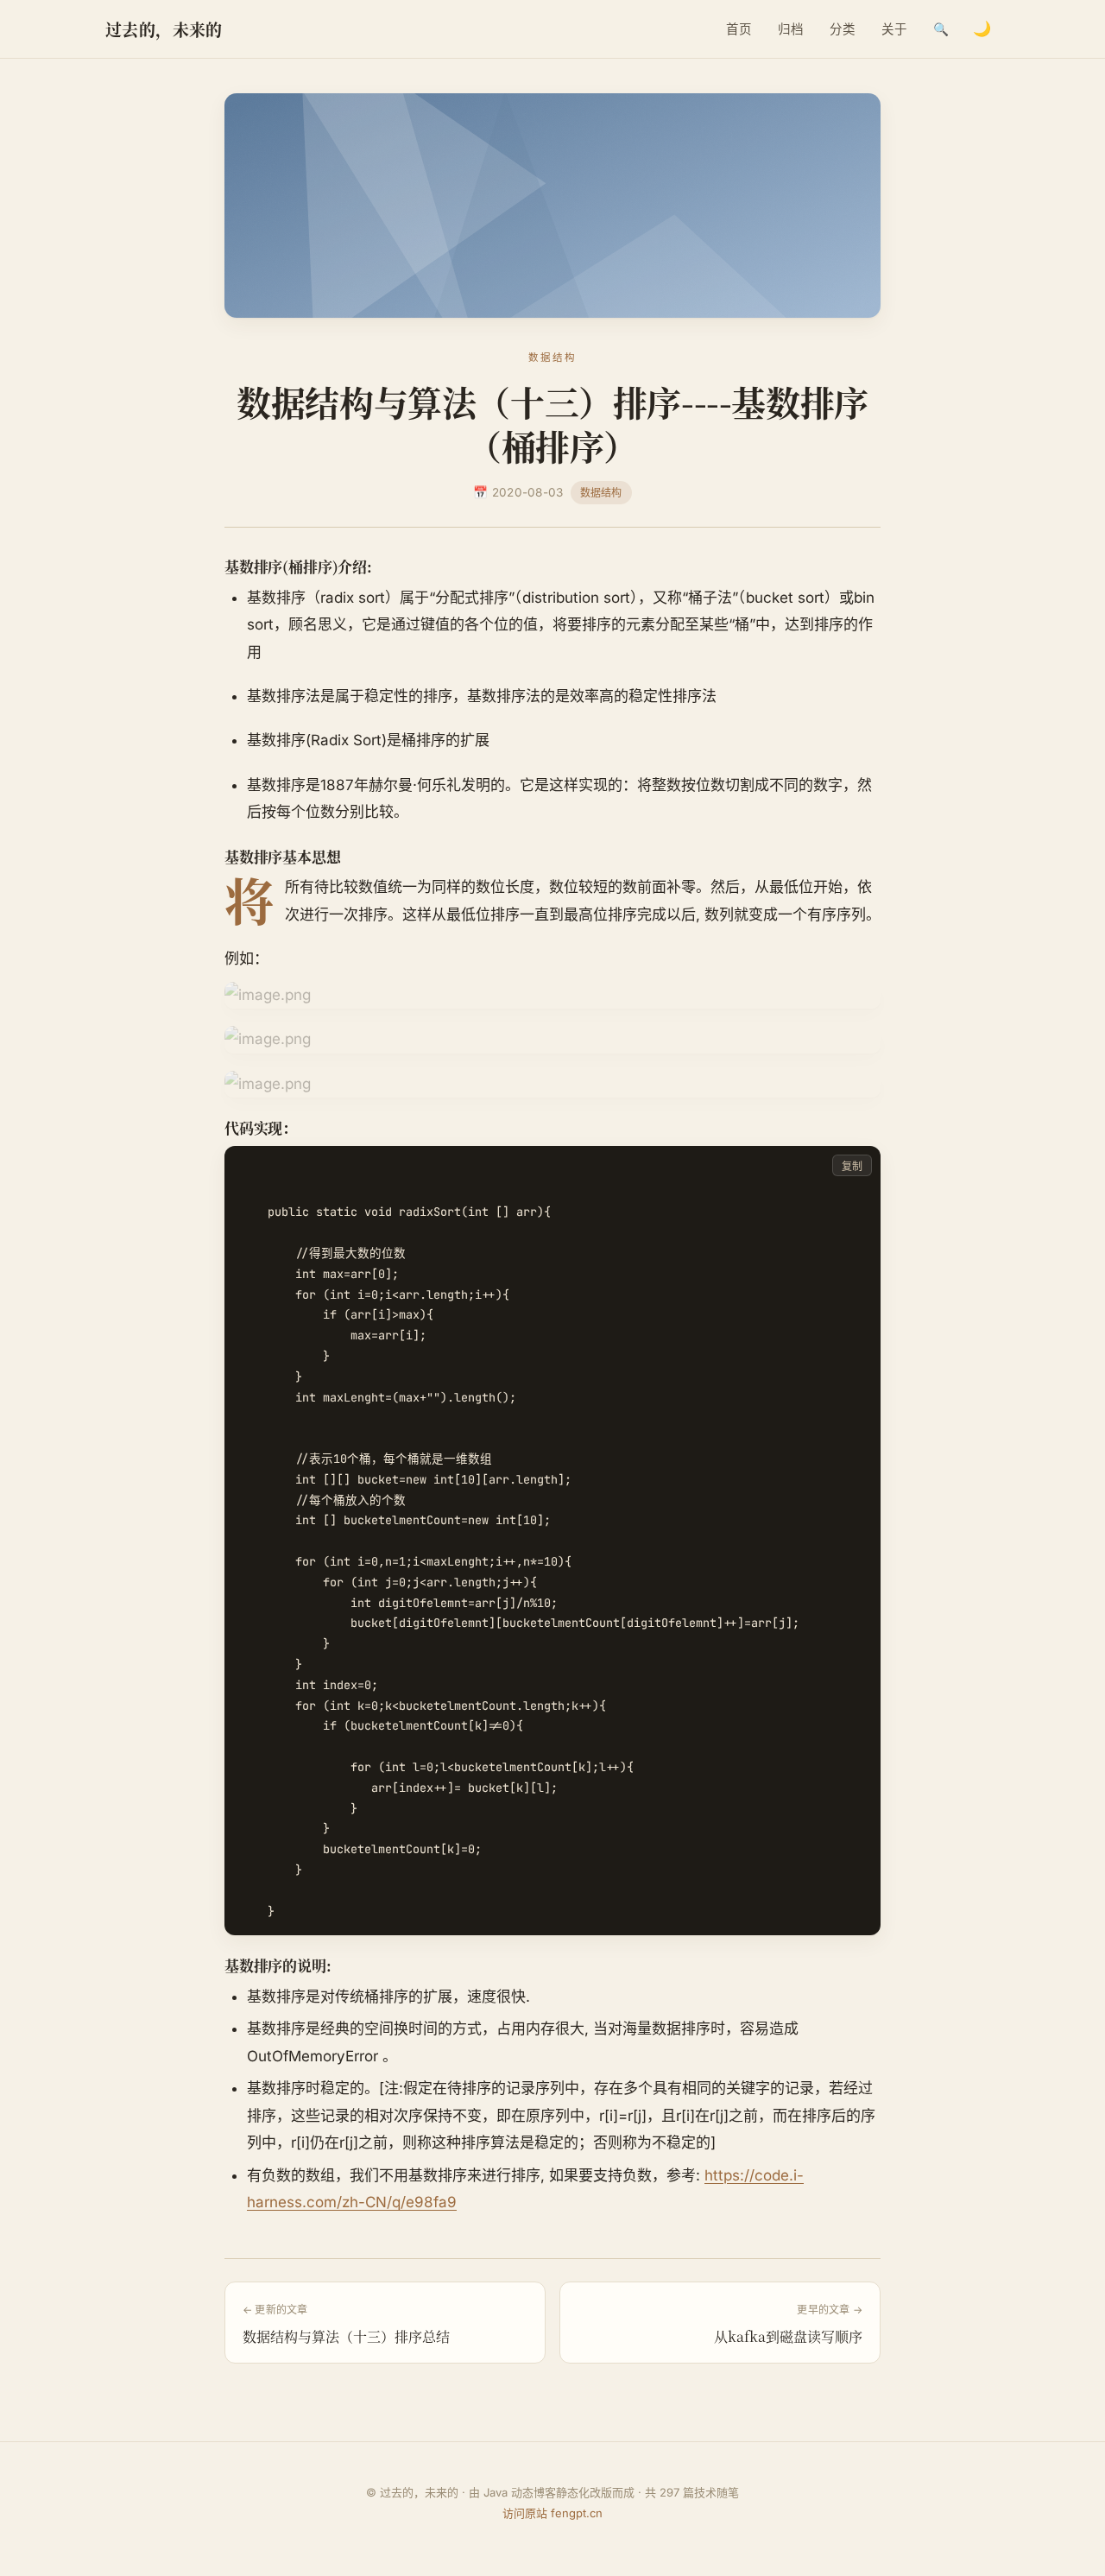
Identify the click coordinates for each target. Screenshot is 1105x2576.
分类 (843, 29)
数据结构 (601, 493)
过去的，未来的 (164, 29)
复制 (852, 1166)
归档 (791, 29)
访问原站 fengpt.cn (552, 2513)
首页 (739, 29)
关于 (894, 29)
